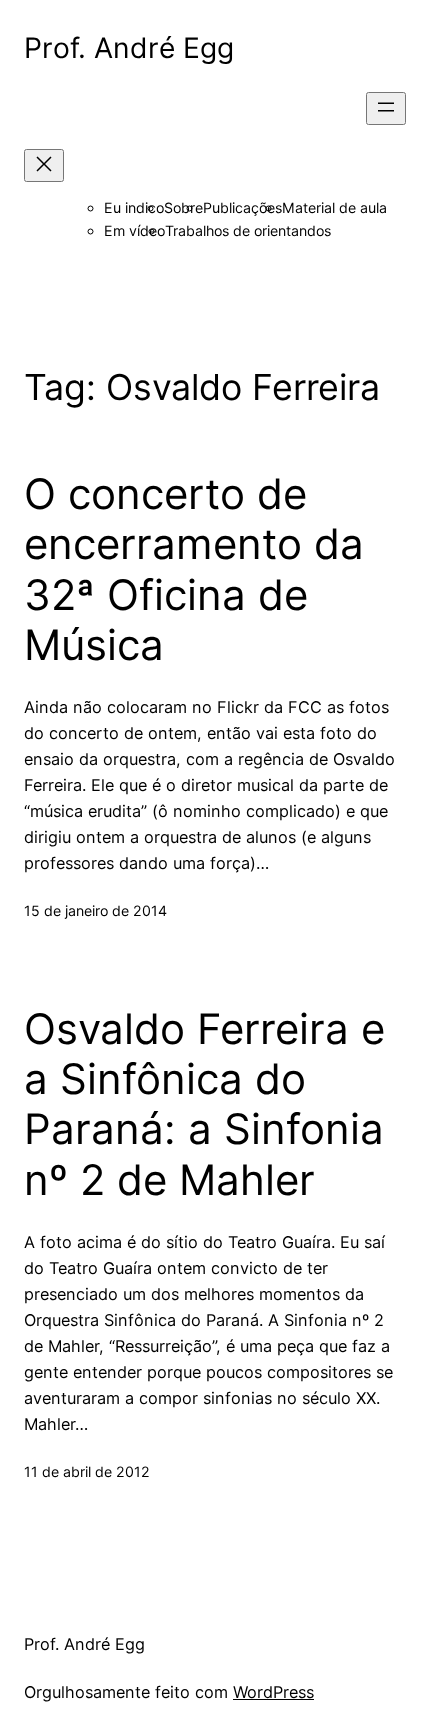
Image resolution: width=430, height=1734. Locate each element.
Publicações (242, 207)
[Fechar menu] (44, 165)
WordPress (273, 1692)
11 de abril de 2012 (87, 1471)
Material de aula (334, 207)
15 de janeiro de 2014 (95, 910)
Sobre (183, 207)
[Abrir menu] (386, 108)
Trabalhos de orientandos (248, 230)
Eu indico (134, 207)
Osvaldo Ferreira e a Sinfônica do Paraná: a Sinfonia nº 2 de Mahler (204, 1104)
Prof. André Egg (129, 48)
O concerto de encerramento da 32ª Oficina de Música (194, 569)
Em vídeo (134, 230)
